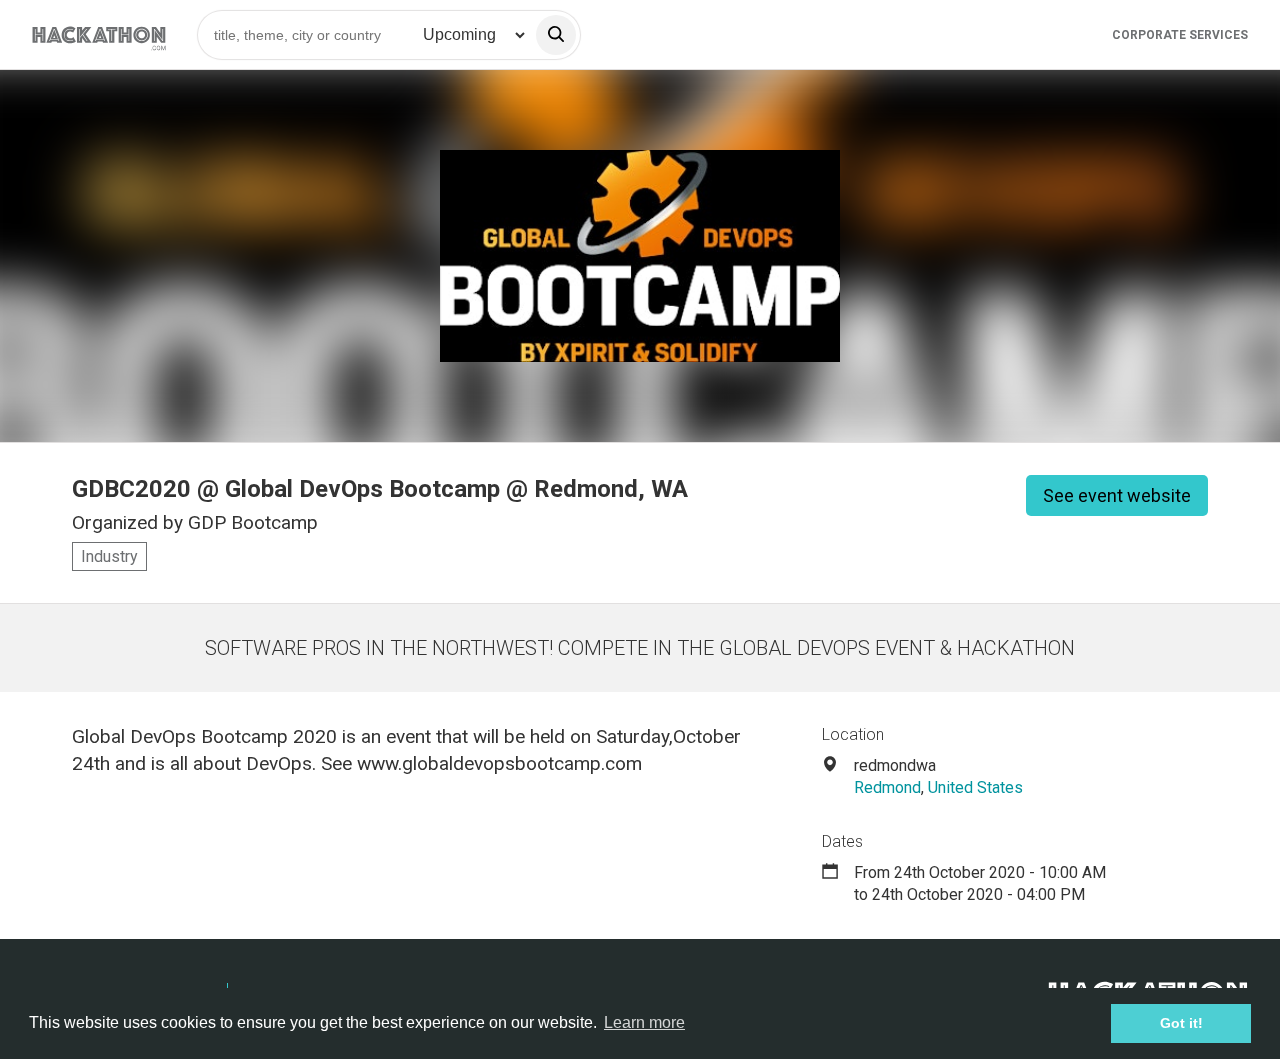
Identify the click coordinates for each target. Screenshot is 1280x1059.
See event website (1117, 495)
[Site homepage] (99, 34)
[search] (556, 35)
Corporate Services (1180, 35)
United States (975, 787)
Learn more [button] (644, 1022)
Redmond (887, 787)
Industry (109, 556)
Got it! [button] (1181, 1023)
